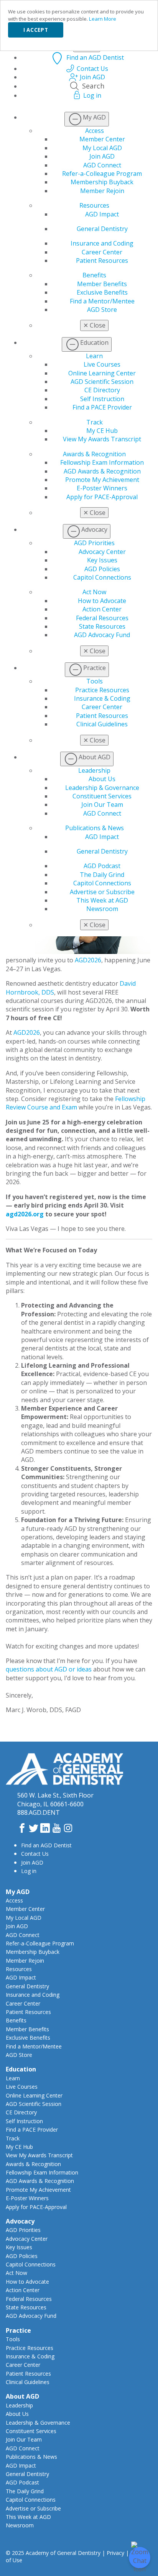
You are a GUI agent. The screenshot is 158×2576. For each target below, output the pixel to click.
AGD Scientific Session (102, 382)
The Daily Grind (102, 875)
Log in (29, 1871)
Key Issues (102, 560)
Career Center (102, 252)
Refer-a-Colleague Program (102, 174)
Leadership (94, 770)
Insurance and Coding (102, 243)
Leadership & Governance (102, 788)
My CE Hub (102, 431)
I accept (36, 30)
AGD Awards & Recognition (102, 471)
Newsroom (102, 909)
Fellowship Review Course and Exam (76, 1103)
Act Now (94, 592)
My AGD (18, 1892)
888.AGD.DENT (39, 1812)
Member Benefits (102, 284)
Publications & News (95, 828)
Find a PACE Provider (102, 407)
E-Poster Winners (102, 488)
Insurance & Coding (102, 698)
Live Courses (102, 364)
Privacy (115, 2553)
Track (95, 422)
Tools (95, 681)
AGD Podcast (102, 866)
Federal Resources (102, 618)
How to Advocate (102, 601)
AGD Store (102, 310)
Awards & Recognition (94, 454)
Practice (18, 2330)
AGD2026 (88, 960)
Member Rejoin (102, 191)
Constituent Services (102, 796)
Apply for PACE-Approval (102, 497)
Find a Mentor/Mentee (102, 301)
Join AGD (102, 156)
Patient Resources (102, 261)
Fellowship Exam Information (102, 462)
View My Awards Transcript (102, 439)
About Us (102, 779)
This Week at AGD (102, 900)
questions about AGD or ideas (49, 1669)
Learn (94, 356)
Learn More (103, 19)
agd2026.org (25, 1214)
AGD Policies (102, 569)
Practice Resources (102, 690)
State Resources (102, 626)
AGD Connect (102, 165)
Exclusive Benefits (102, 292)
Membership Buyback (102, 182)
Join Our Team (102, 805)
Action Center (102, 609)
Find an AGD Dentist (46, 1845)
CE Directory (102, 390)
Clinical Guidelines (102, 724)
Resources (94, 205)
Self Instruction (102, 399)
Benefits (94, 275)
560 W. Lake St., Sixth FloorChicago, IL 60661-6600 (55, 1799)
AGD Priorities (94, 543)
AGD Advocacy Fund (102, 635)
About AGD (22, 2396)
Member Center (102, 139)
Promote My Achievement (102, 480)
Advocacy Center (102, 552)
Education (21, 2069)
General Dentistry (102, 229)
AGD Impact (102, 214)
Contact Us (35, 1854)
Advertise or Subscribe (102, 892)
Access (95, 131)
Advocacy (20, 2221)
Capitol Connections (102, 577)
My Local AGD (102, 148)
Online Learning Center (102, 373)
